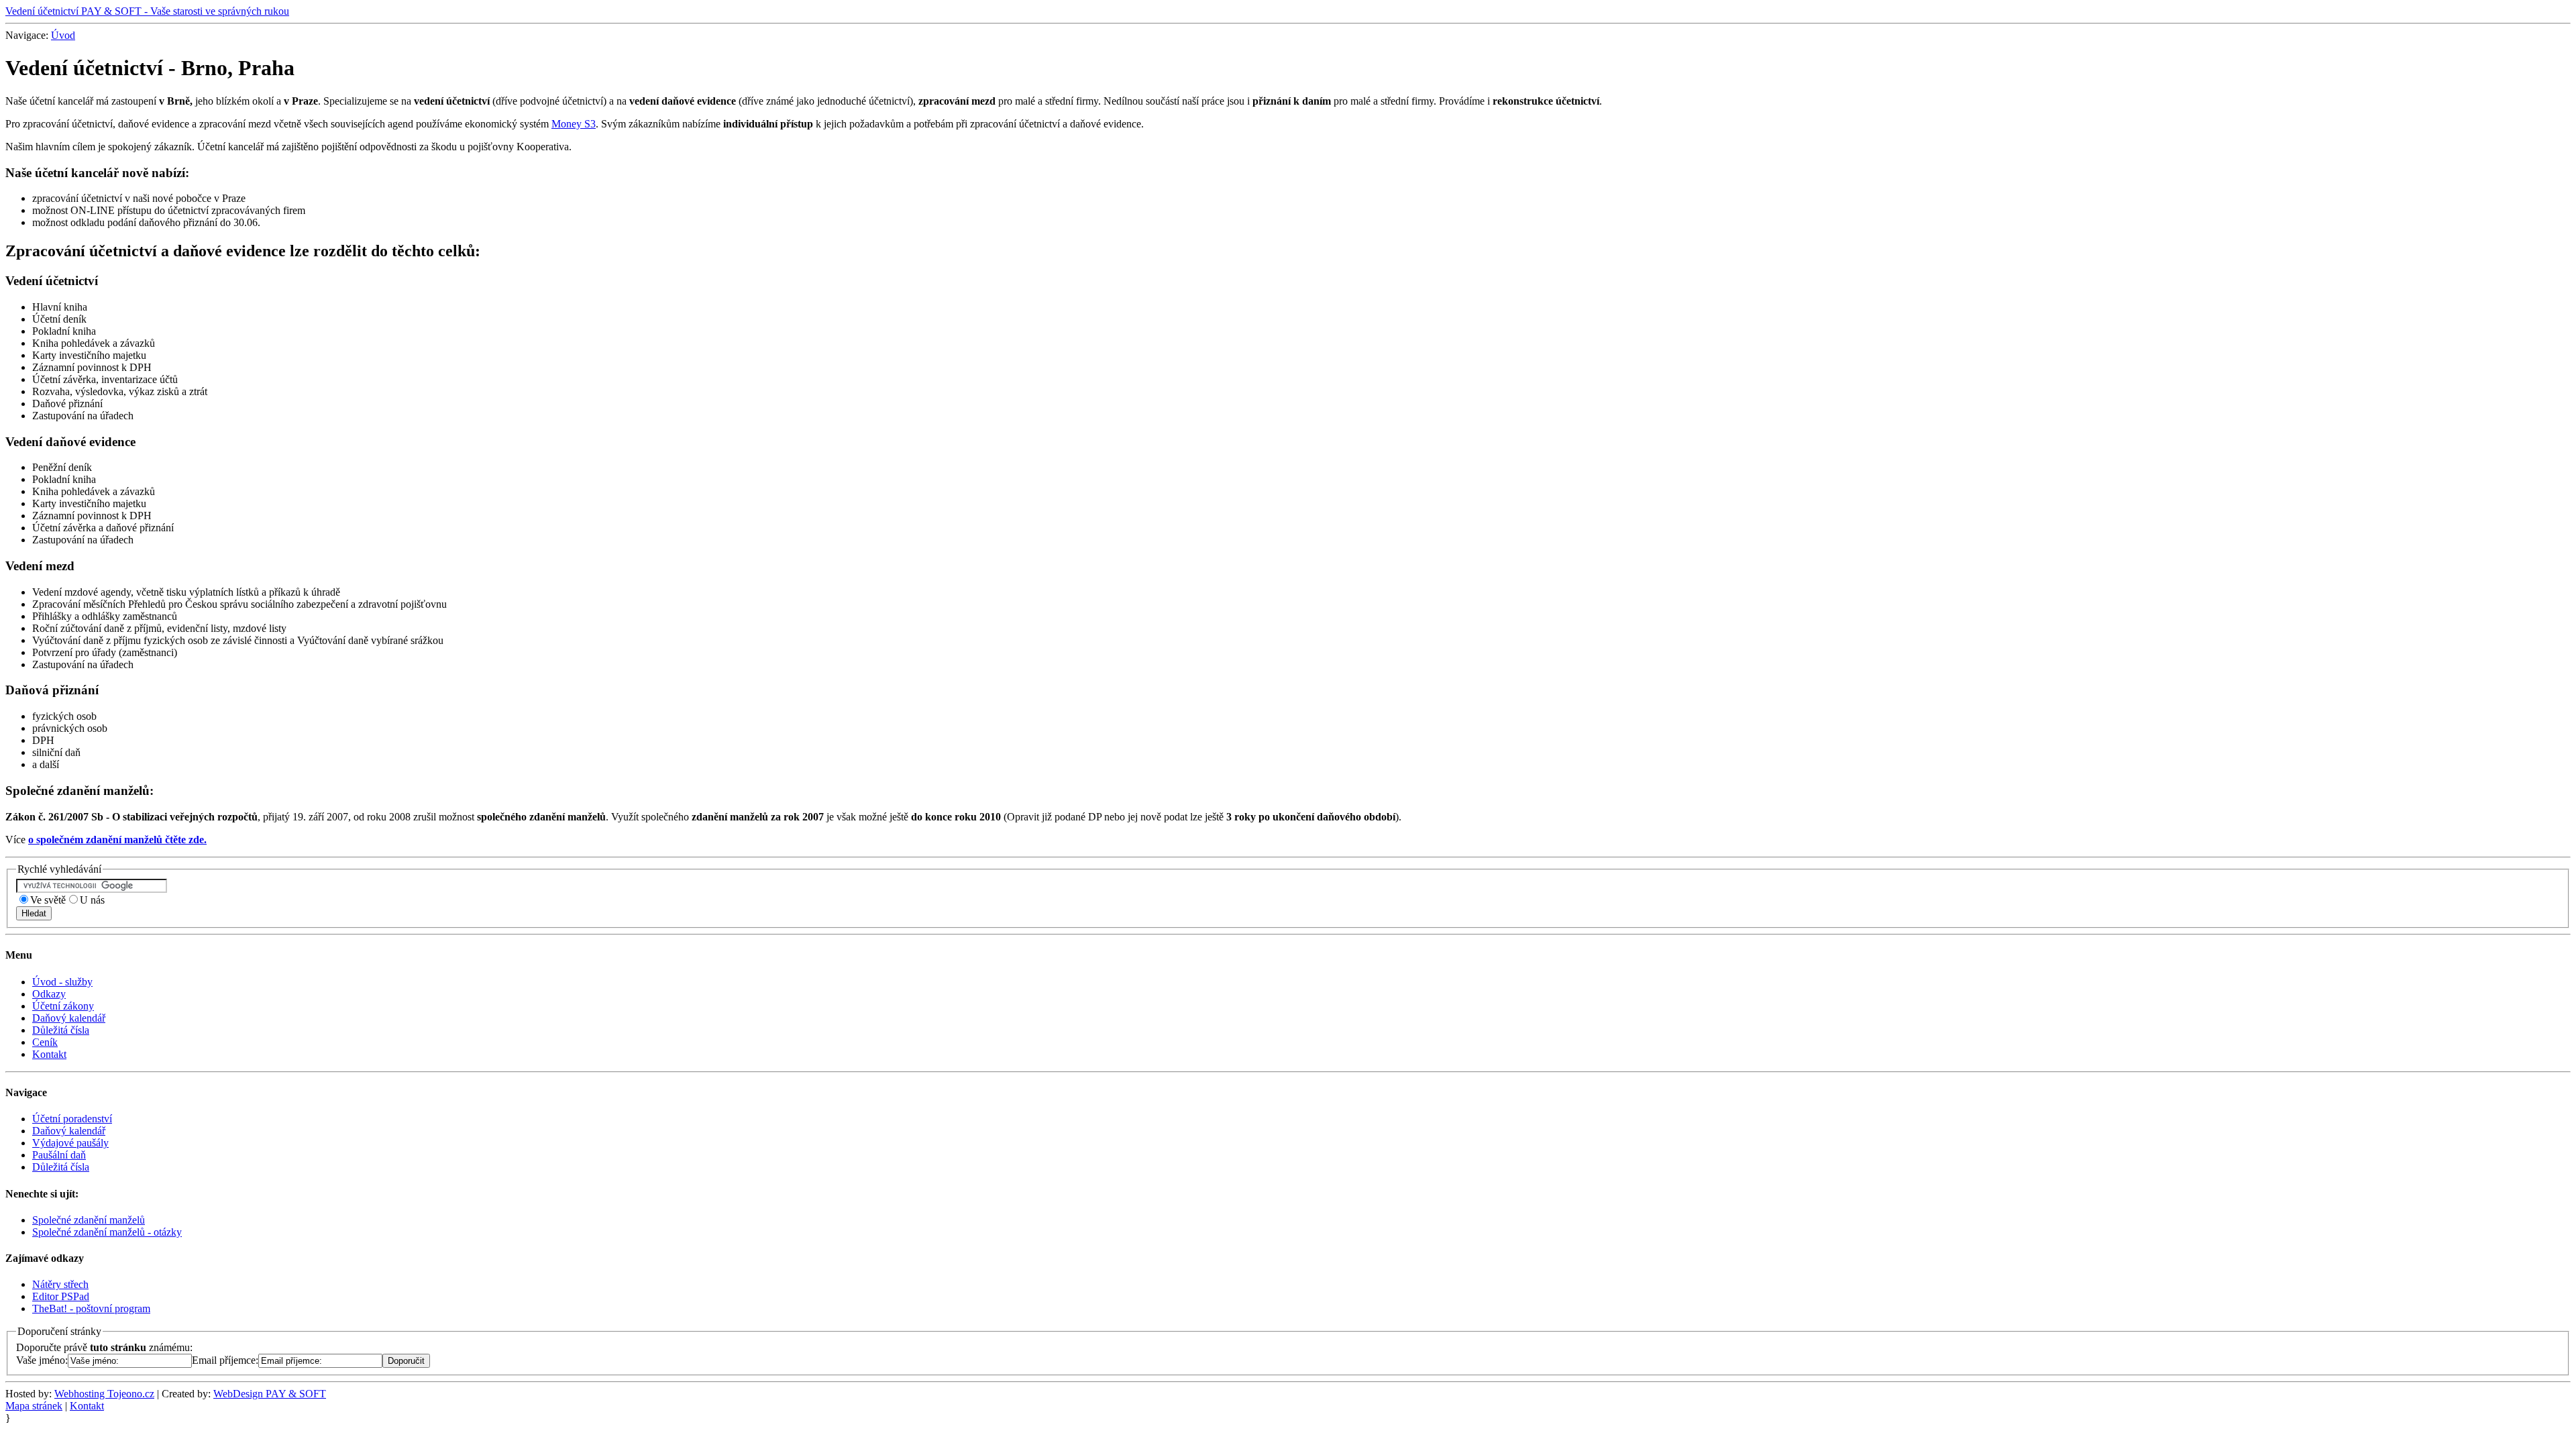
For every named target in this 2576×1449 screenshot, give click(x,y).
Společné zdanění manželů (89, 1220)
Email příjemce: (225, 1360)
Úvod (63, 35)
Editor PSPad (61, 1296)
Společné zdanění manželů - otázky (107, 1232)
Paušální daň (59, 1155)
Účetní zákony (63, 1006)
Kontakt (49, 1054)
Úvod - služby (62, 982)
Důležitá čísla (61, 1030)
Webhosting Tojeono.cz (104, 1394)
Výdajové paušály (70, 1143)
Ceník (45, 1042)
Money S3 (574, 124)
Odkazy (49, 994)
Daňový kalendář (69, 1018)
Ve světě (48, 900)
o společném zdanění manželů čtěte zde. (117, 840)
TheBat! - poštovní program (91, 1308)
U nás (92, 900)
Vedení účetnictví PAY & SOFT (147, 11)
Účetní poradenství (72, 1119)
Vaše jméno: (42, 1360)
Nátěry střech (60, 1284)
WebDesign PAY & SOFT (270, 1394)
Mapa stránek (34, 1406)
